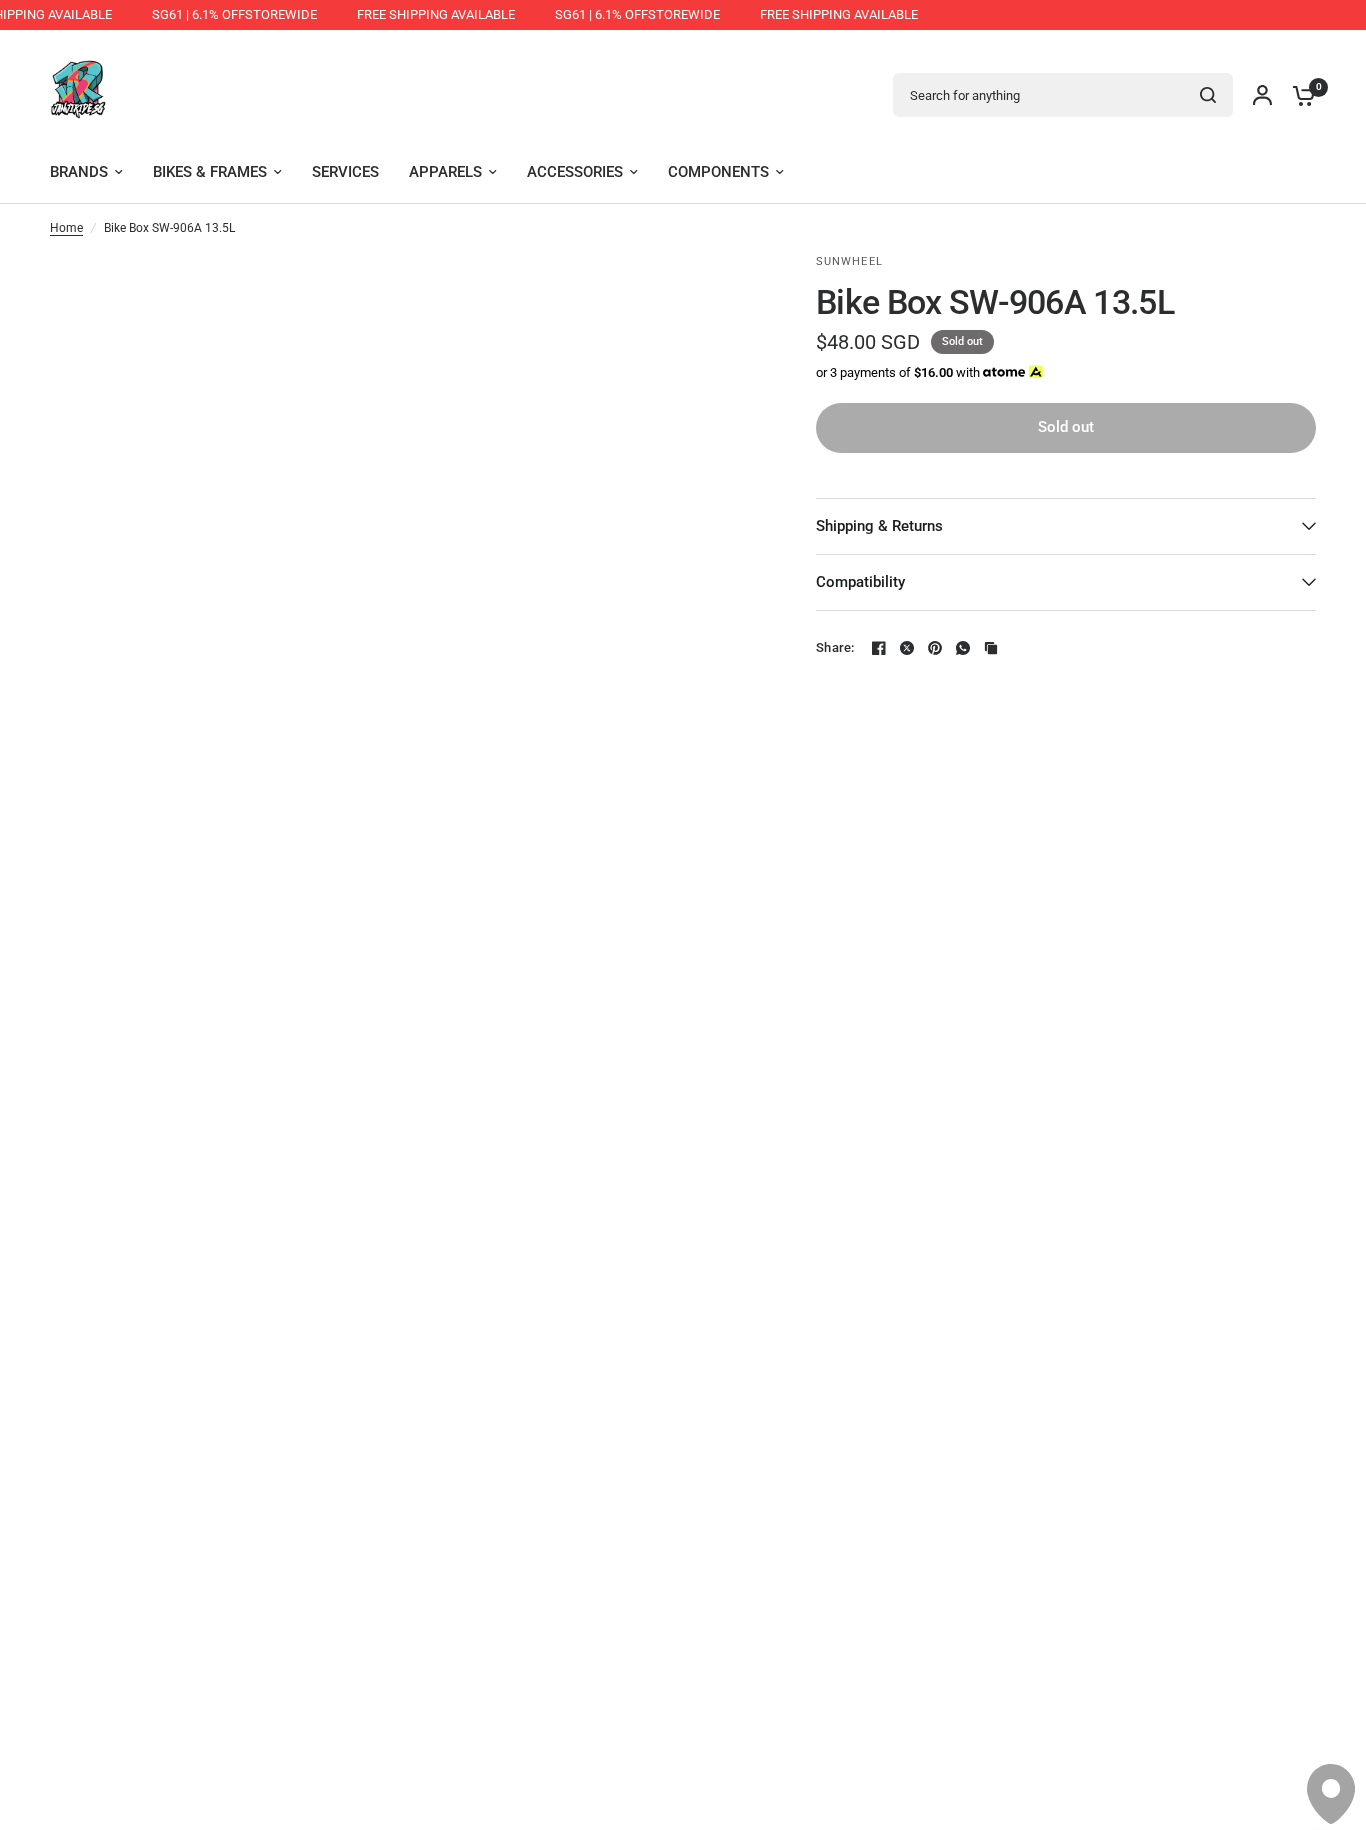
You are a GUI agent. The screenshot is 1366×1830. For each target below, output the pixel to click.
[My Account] (1262, 95)
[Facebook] (879, 648)
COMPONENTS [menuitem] (718, 172)
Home (66, 228)
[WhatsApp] (963, 648)
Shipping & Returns (879, 526)
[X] (907, 648)
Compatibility (860, 582)
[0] (1299, 95)
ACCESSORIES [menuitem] (575, 172)
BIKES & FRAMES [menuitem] (210, 172)
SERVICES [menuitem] (345, 172)
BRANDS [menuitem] (79, 172)
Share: (835, 647)
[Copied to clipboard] (991, 648)
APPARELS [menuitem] (445, 172)
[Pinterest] (935, 648)
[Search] (1208, 95)
